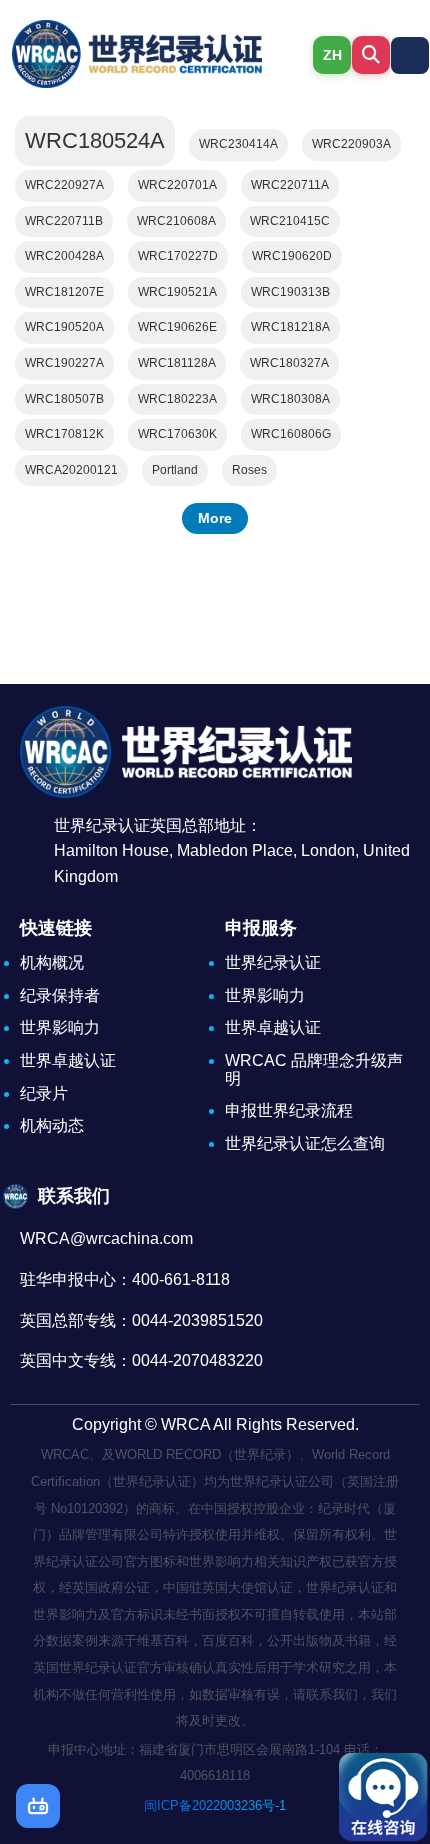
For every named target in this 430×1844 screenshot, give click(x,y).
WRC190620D (292, 256)
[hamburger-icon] (410, 55)
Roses (249, 470)
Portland (175, 470)
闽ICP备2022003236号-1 (215, 1805)
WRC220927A (64, 185)
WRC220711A (290, 185)
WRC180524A (95, 140)
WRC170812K (64, 434)
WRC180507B (64, 399)
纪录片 (44, 1093)
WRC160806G (291, 434)
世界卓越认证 (68, 1060)
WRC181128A (177, 363)
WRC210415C (290, 221)
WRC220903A (351, 144)
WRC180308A (290, 399)
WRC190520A (64, 327)
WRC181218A (290, 327)
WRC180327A (289, 363)
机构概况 (52, 962)
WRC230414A (238, 144)
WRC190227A (64, 363)
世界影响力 (60, 1027)
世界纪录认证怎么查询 (305, 1143)
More (215, 518)
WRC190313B (290, 292)
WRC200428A (64, 256)
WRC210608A (176, 221)
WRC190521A (177, 292)
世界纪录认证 (273, 962)
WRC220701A (177, 185)
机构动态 (52, 1125)
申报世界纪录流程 (289, 1110)
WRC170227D (178, 256)
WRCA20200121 (71, 470)
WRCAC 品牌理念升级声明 (314, 1069)
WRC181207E (64, 292)
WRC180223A (177, 399)
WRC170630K (177, 434)
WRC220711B (64, 221)
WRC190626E (177, 327)
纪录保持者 (60, 995)
